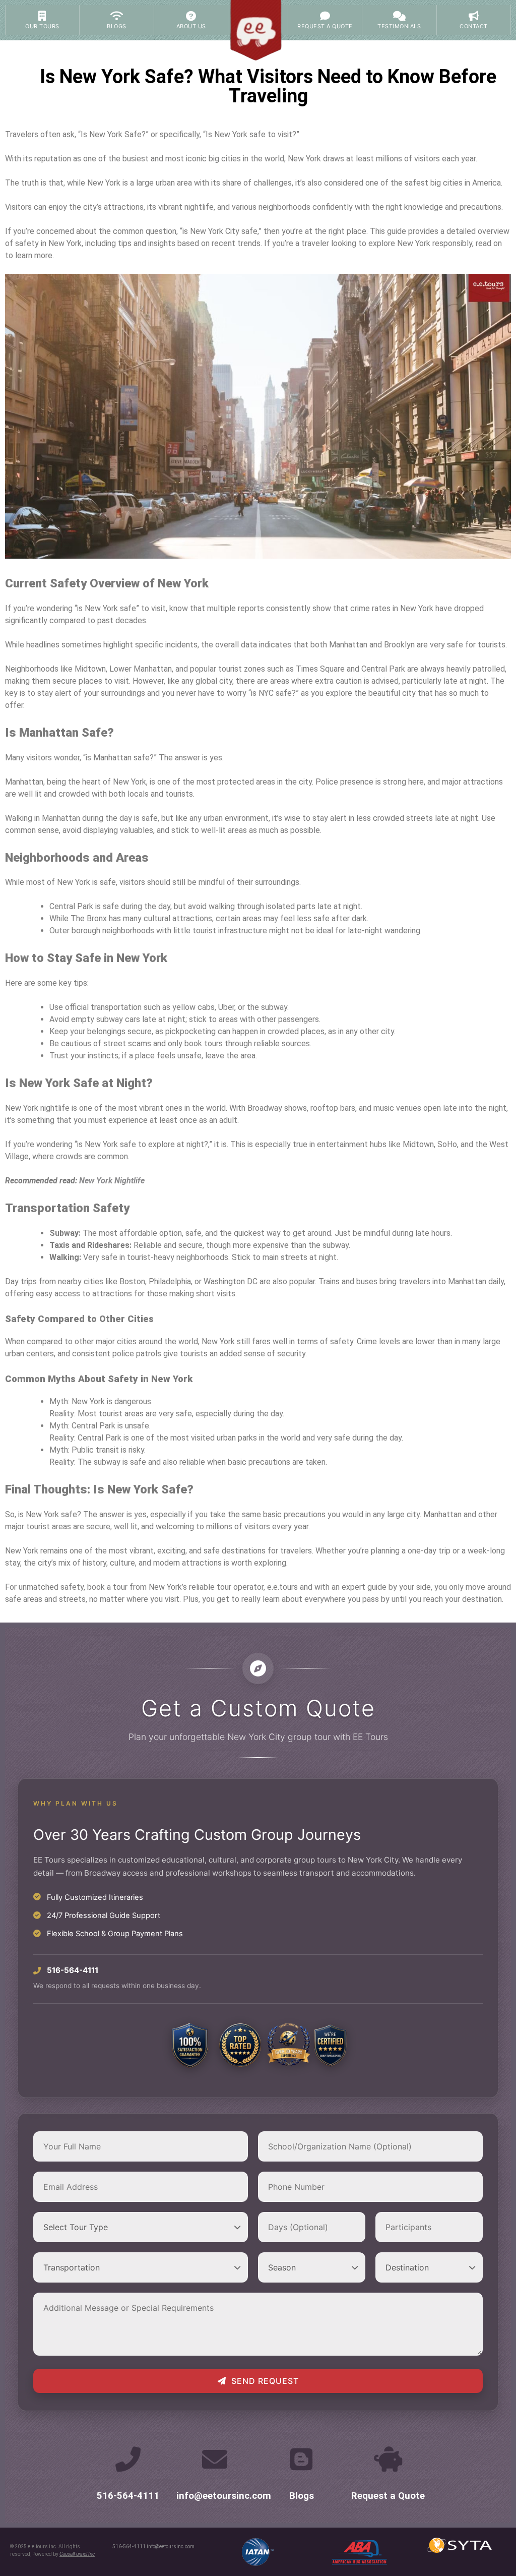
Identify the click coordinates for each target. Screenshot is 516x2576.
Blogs (302, 2496)
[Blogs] (301, 2459)
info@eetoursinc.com (224, 2496)
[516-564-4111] (128, 2459)
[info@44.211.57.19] (215, 2459)
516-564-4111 (128, 2496)
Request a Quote (388, 2496)
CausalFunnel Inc (77, 2554)
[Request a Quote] (388, 2459)
